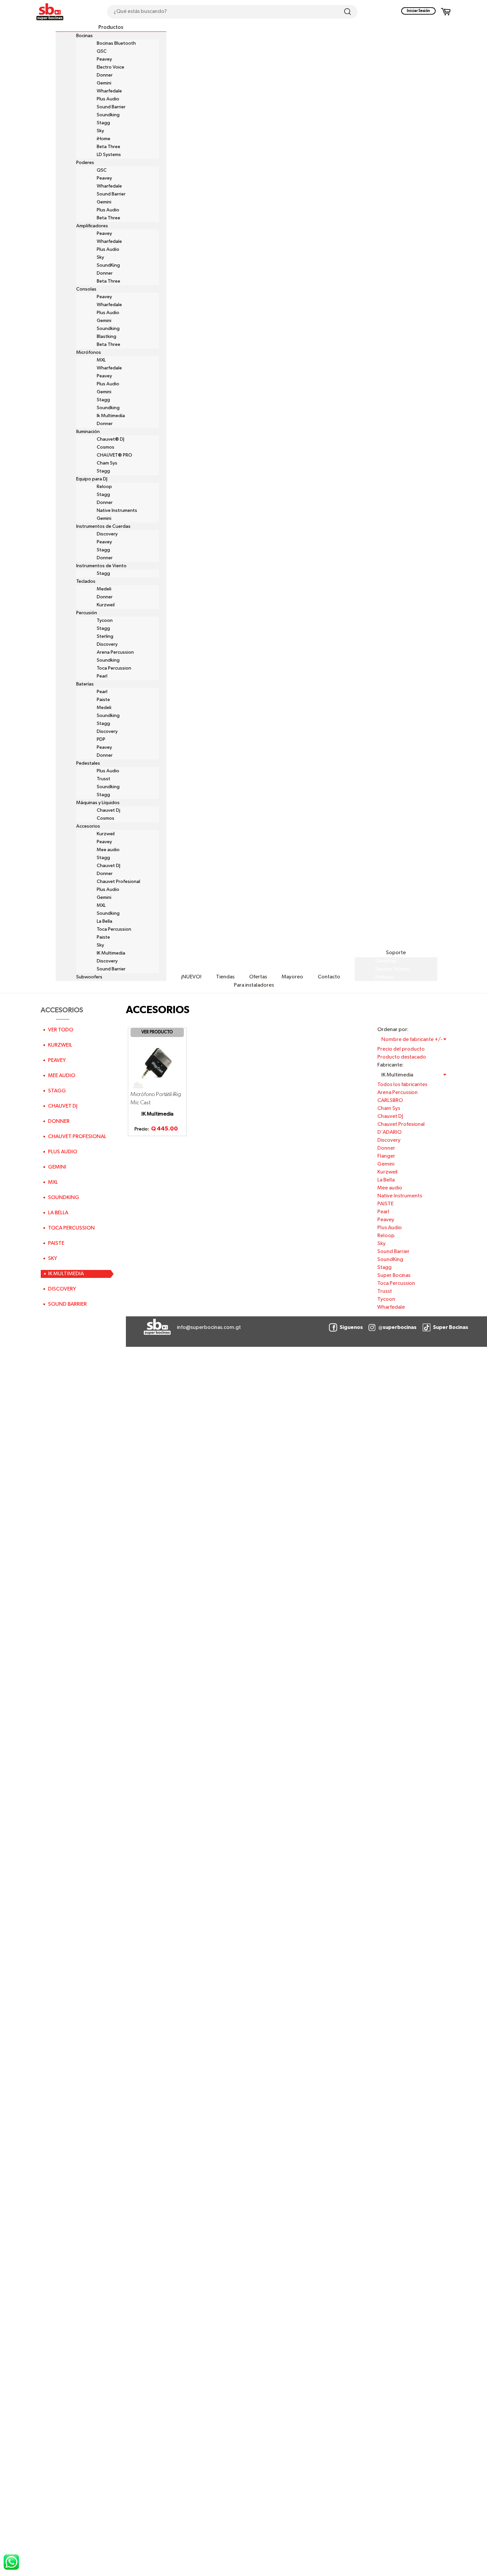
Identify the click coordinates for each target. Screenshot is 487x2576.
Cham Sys (107, 463)
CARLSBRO (390, 1101)
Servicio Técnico (392, 969)
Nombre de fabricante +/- (412, 1040)
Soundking (108, 115)
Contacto (329, 977)
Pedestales (88, 763)
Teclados (86, 581)
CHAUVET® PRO (114, 455)
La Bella (105, 921)
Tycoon (105, 621)
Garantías (386, 961)
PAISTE (385, 1204)
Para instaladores (254, 985)
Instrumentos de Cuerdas (103, 526)
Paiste (103, 700)
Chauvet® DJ (110, 439)
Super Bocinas (394, 1276)
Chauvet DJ (108, 866)
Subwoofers (89, 977)
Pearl (102, 676)
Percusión (87, 613)
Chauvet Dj (108, 810)
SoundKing (108, 265)
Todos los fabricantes (402, 1085)
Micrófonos (89, 353)
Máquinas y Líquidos (98, 803)
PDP (101, 740)
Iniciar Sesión (418, 11)
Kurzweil (106, 605)
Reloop (104, 487)
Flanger (386, 1156)
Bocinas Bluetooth (116, 43)
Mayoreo (292, 977)
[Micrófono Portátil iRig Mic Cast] (157, 1064)
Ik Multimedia (111, 416)
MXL (101, 360)
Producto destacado (402, 1057)
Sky (100, 131)
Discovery (107, 534)
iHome (104, 139)
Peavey (104, 59)
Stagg (103, 123)
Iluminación (88, 432)
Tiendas (225, 977)
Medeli (104, 589)
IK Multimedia (111, 953)
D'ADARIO (389, 1132)
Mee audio (108, 850)
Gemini (104, 83)
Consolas (86, 289)
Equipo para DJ (92, 479)
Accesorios (88, 826)
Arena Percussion (115, 652)
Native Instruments (117, 511)
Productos (111, 27)
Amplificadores (92, 226)
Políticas (384, 977)
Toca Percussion (114, 668)
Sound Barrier (111, 107)
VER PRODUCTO (157, 1032)
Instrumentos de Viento (101, 566)
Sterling (105, 636)
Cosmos (106, 447)
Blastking (107, 337)
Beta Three (108, 147)
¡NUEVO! (191, 977)
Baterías (85, 684)
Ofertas (258, 977)
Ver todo (61, 1030)
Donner (105, 75)
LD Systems (109, 155)
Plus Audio (108, 99)
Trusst (104, 779)
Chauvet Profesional (118, 882)
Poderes (85, 163)
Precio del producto (401, 1049)
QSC (102, 51)
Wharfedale (109, 91)
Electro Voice (110, 67)
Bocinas (84, 36)
